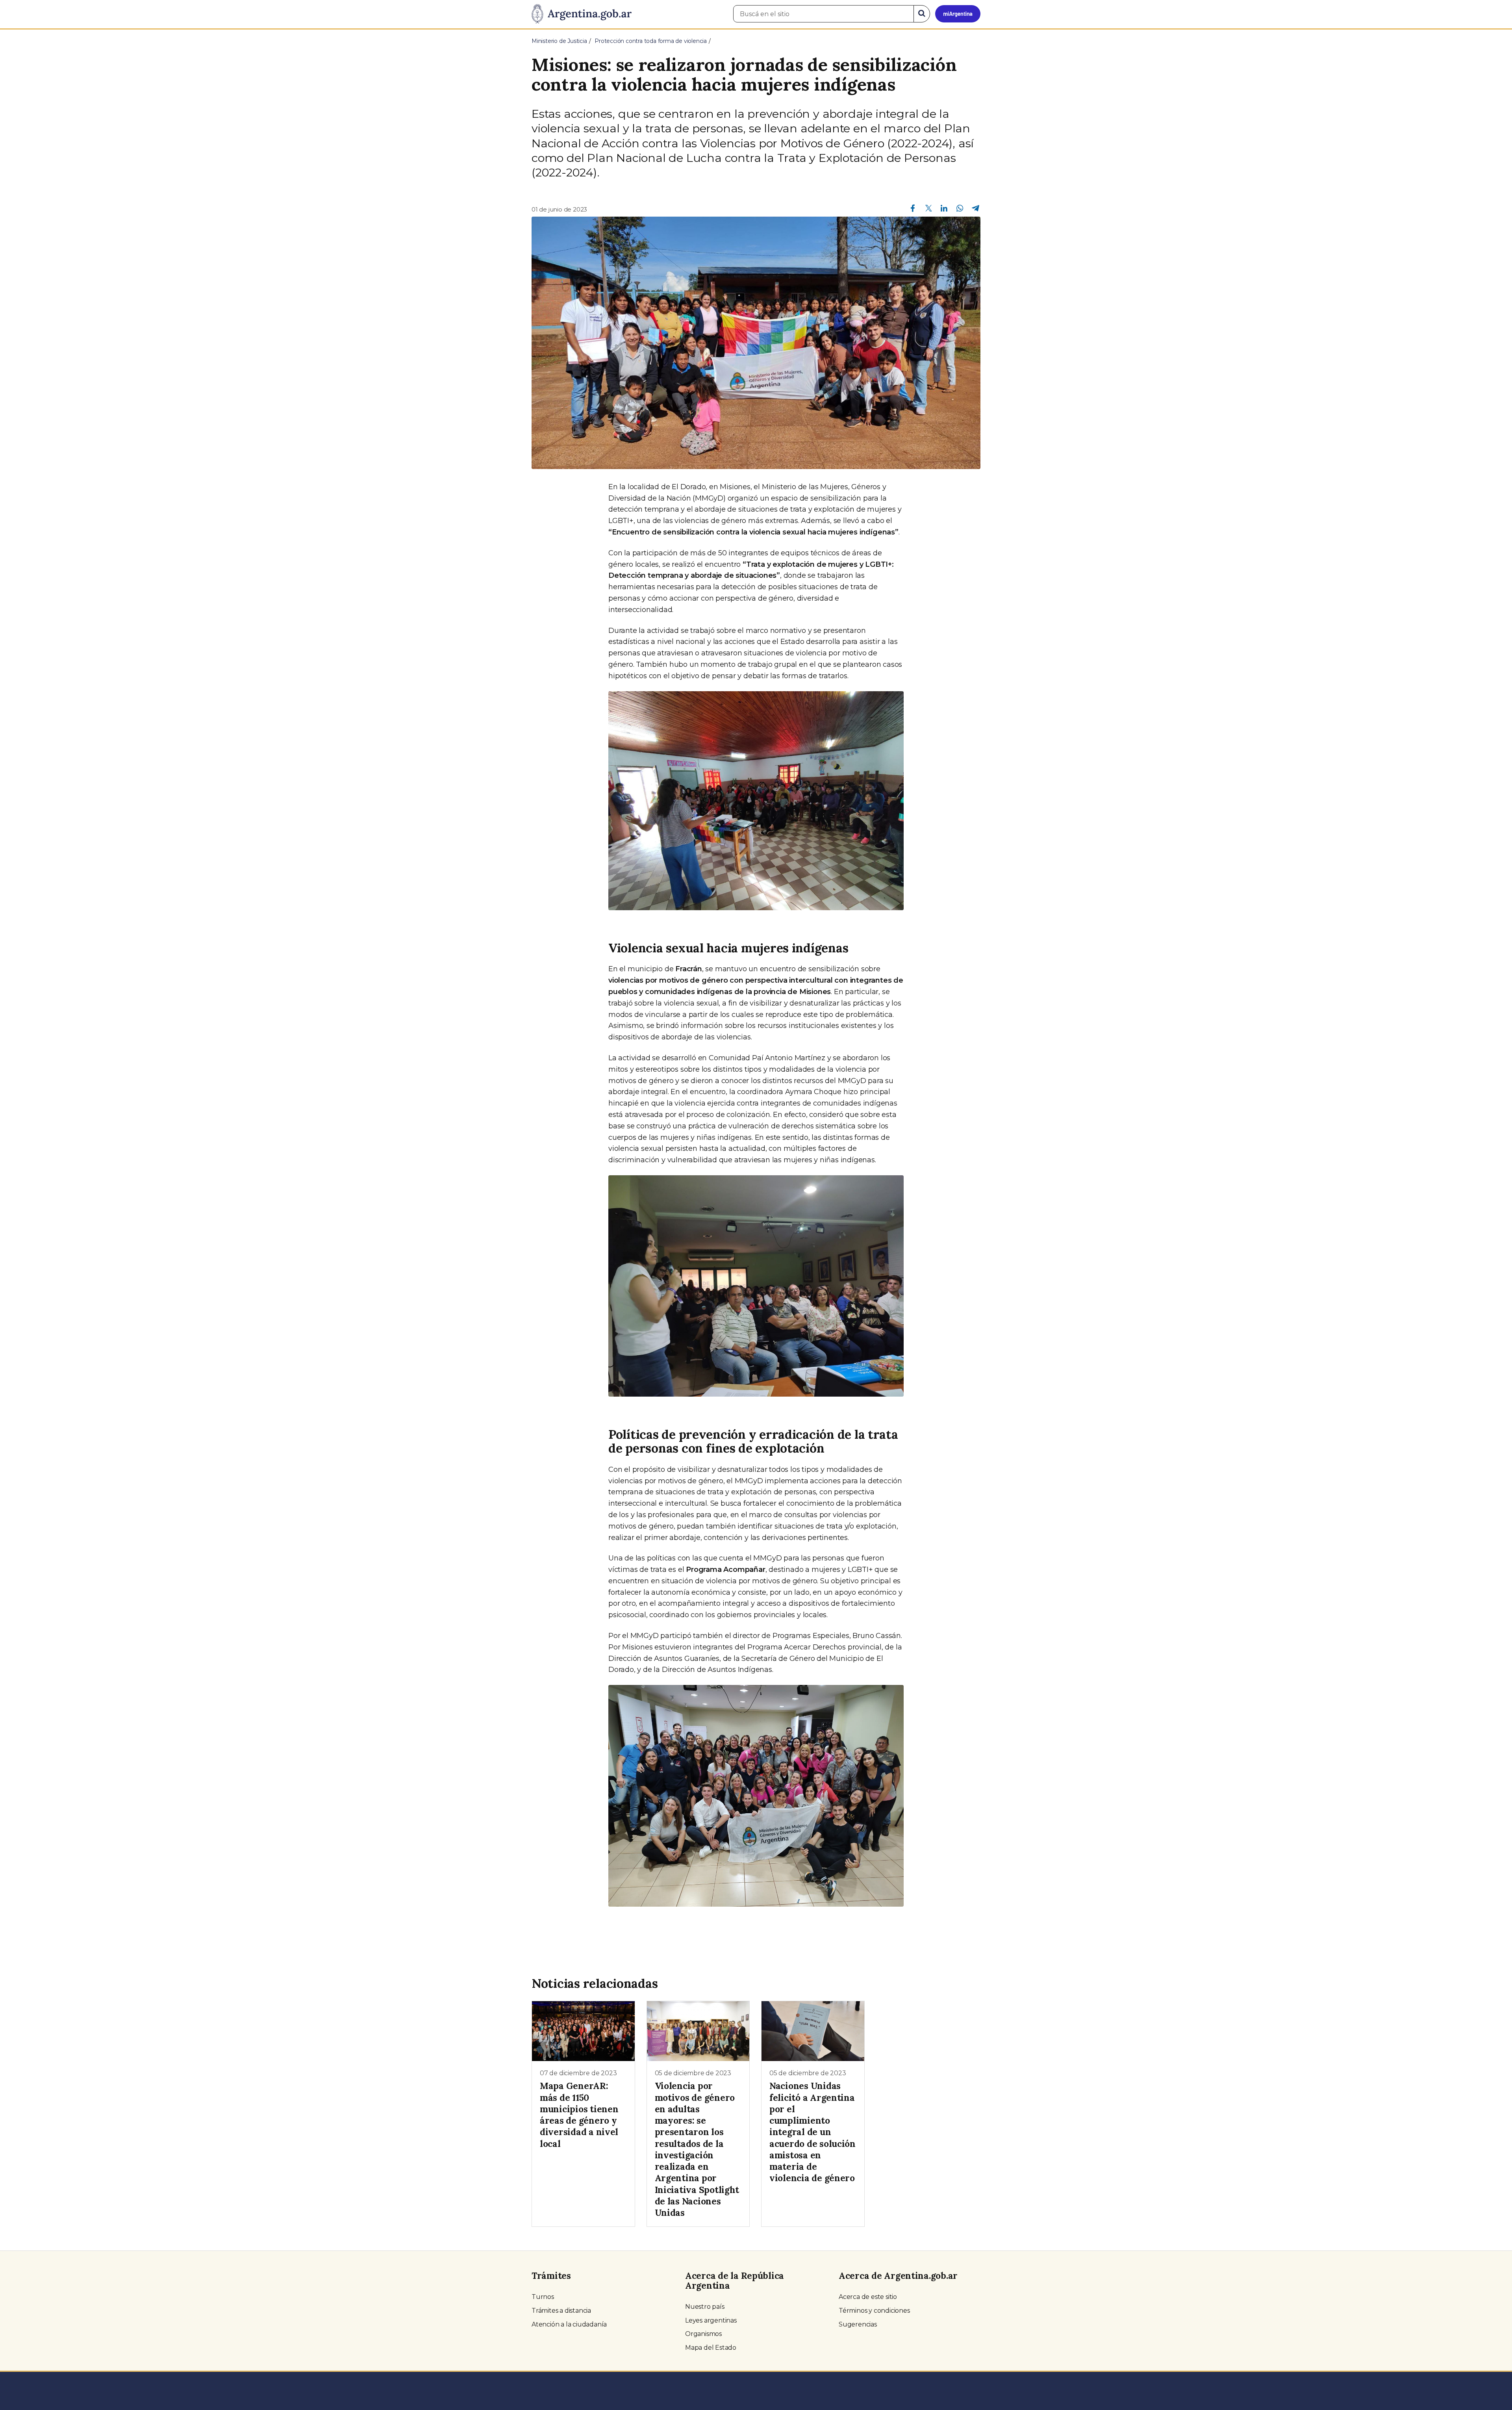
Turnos (543, 2297)
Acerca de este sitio (868, 2297)
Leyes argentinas (711, 2320)
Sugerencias (858, 2324)
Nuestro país (705, 2307)
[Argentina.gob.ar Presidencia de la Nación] (582, 14)
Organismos (703, 2334)
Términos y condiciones (874, 2311)
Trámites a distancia (561, 2311)
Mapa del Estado (711, 2348)
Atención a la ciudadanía (569, 2324)
